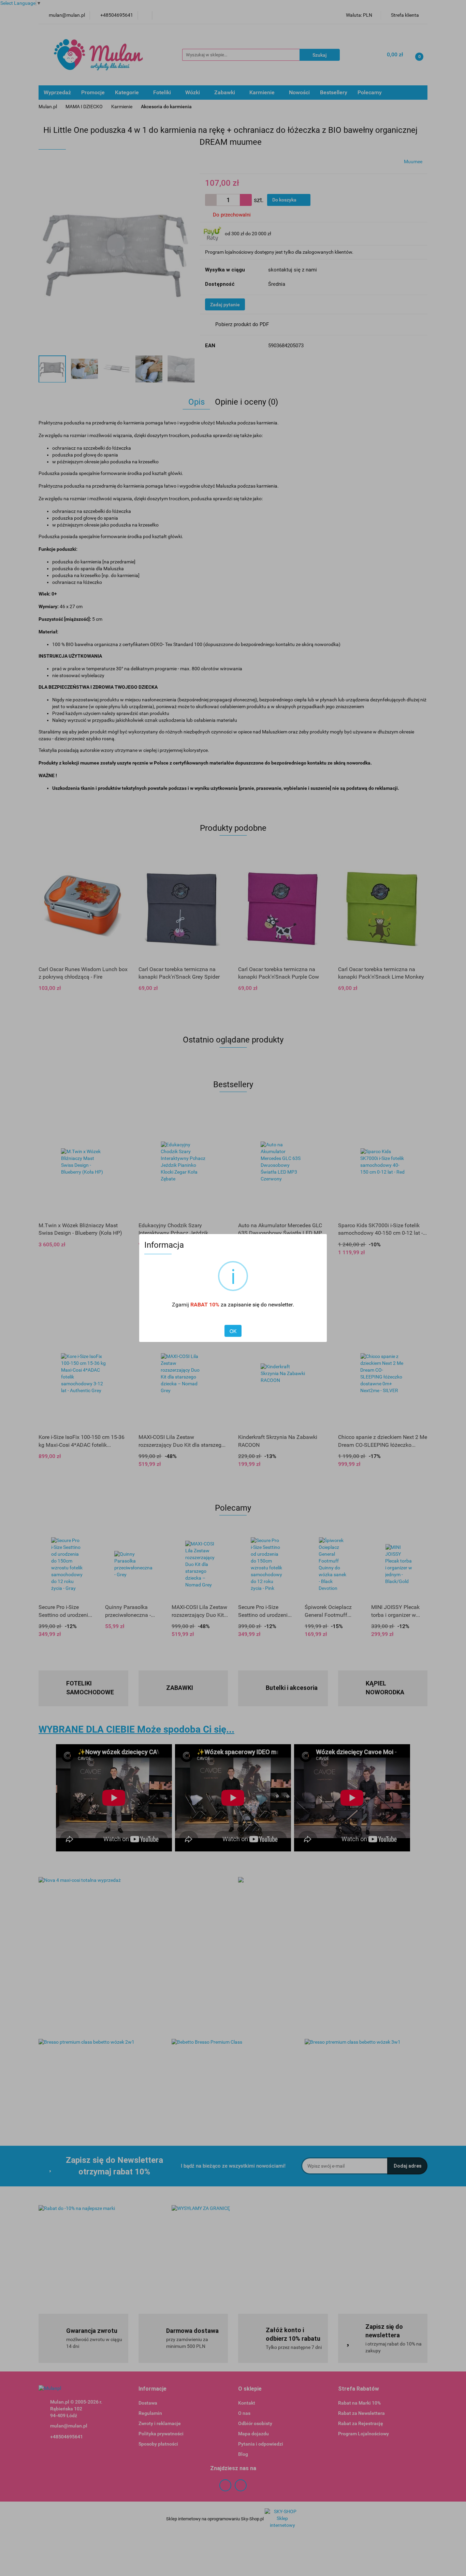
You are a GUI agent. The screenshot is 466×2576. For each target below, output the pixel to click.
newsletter (280, 1305)
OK (233, 1331)
